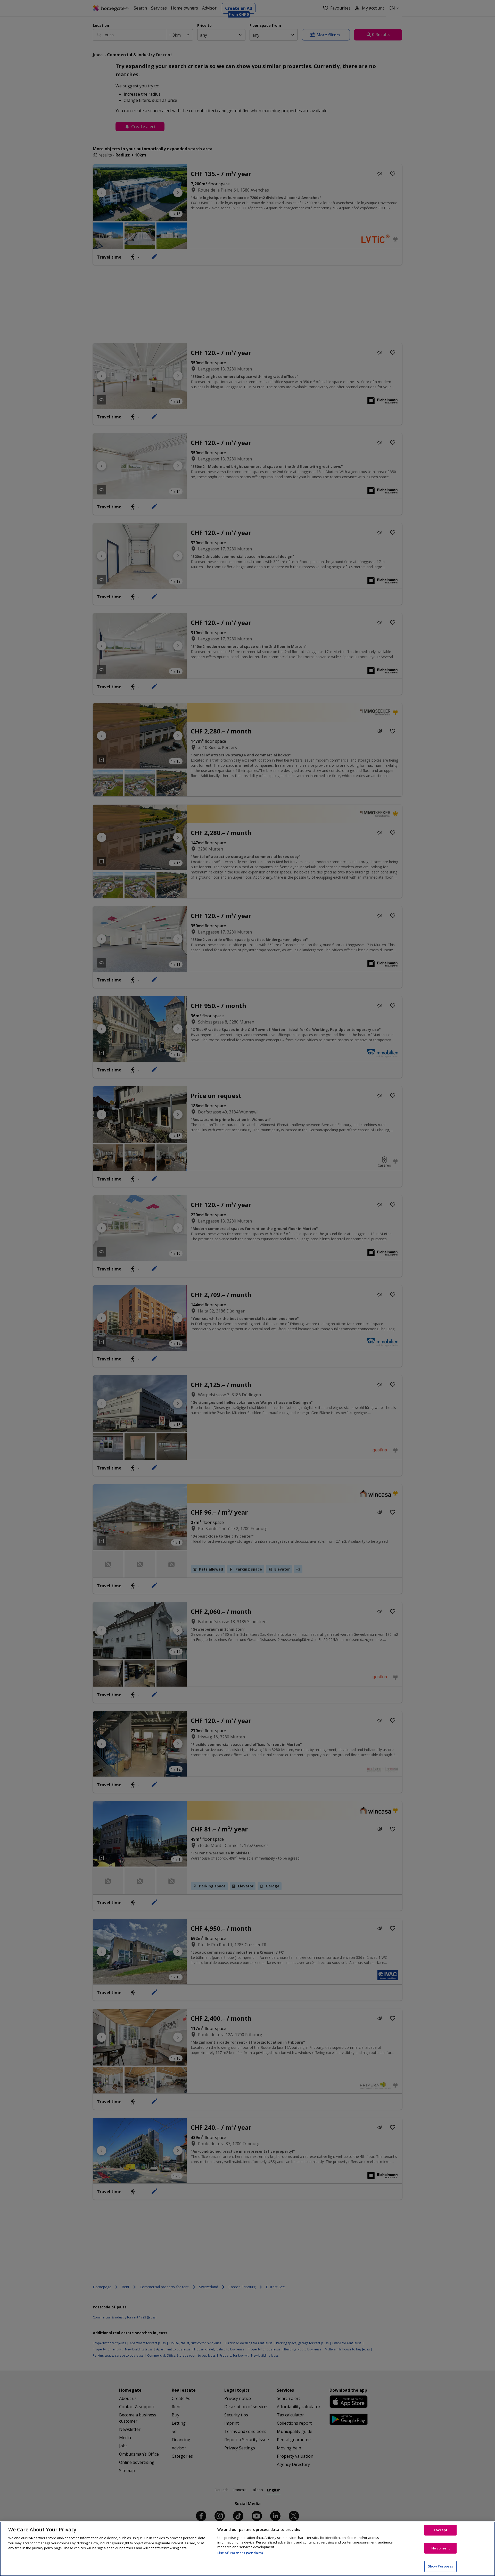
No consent (441, 2548)
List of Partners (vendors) (240, 2553)
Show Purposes (441, 2566)
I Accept (441, 2530)
